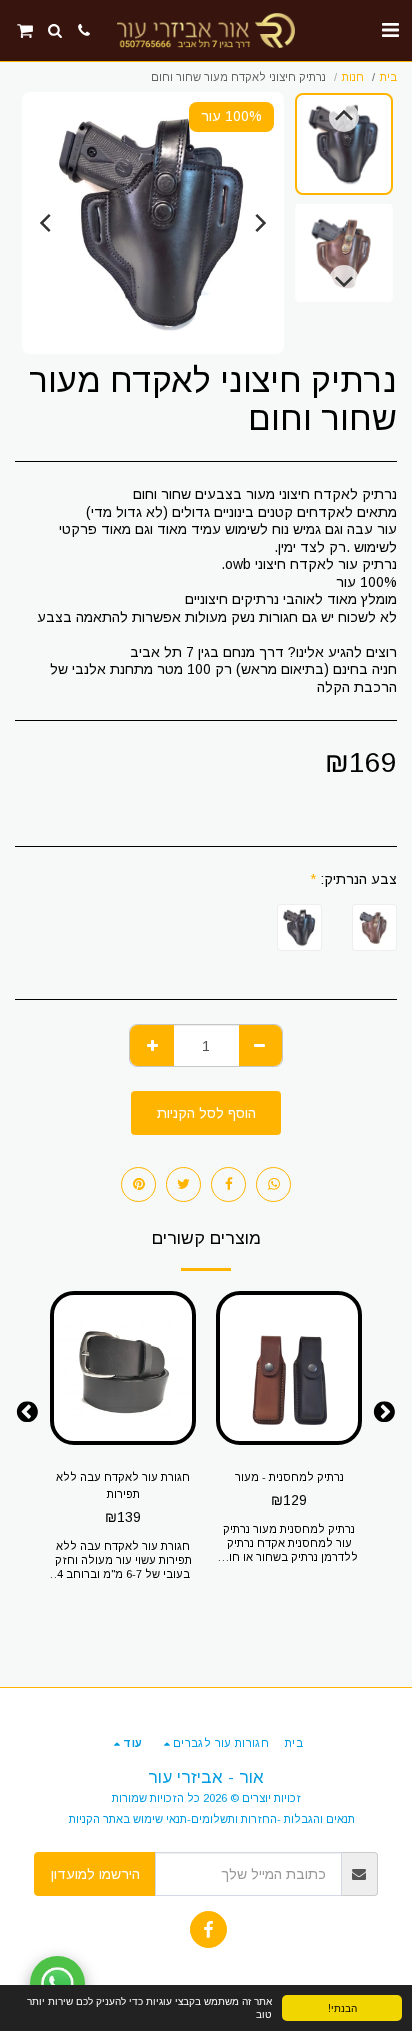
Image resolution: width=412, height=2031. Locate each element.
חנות (353, 77)
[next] (47, 223)
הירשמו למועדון (95, 1874)
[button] (390, 30)
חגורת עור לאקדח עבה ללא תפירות (123, 1485)
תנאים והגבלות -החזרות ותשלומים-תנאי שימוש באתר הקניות (212, 1819)
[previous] (259, 223)
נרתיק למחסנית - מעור (289, 1477)
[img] (289, 1368)
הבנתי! (342, 2007)
